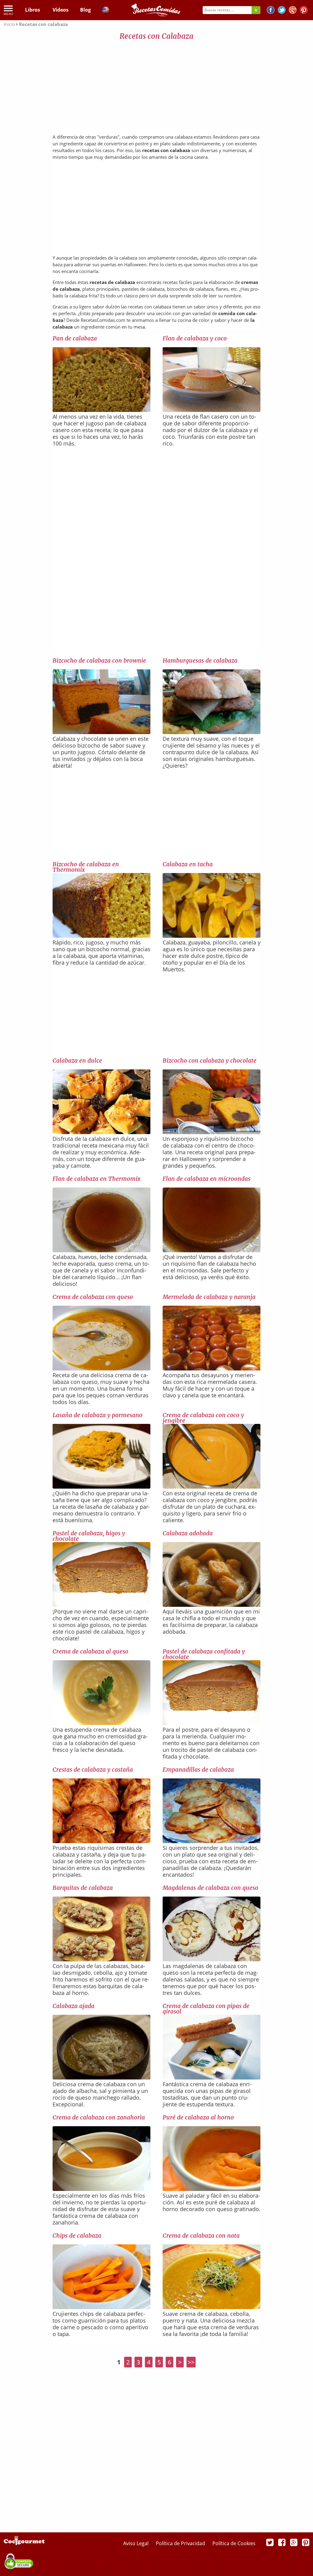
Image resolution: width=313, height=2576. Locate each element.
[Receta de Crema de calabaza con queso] (101, 1368)
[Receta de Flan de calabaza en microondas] (212, 1250)
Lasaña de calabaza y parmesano (98, 1415)
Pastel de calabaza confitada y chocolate (204, 1654)
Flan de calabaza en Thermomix (96, 1179)
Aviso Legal (136, 2543)
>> (191, 2362)
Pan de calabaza (75, 338)
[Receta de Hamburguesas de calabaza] (212, 732)
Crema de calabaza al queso (90, 1651)
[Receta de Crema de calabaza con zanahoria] (101, 2189)
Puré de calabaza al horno (198, 2117)
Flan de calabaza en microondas (206, 1179)
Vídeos (61, 10)
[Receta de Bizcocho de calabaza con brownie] (101, 732)
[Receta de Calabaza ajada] (101, 2077)
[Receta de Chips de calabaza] (101, 2307)
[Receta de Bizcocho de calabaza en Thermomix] (101, 936)
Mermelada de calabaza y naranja (209, 1297)
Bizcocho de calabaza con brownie (99, 660)
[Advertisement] (156, 86)
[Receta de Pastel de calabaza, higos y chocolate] (101, 1605)
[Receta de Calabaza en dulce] (101, 1132)
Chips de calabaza (77, 2236)
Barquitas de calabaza (83, 1888)
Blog (85, 10)
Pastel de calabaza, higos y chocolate (89, 1536)
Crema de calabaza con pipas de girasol (206, 2009)
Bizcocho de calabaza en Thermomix (86, 867)
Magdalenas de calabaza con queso (210, 1888)
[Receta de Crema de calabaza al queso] (101, 1723)
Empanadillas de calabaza (198, 1770)
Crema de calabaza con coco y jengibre (203, 1418)
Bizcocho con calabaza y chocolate (210, 1061)
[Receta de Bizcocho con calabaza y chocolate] (212, 1132)
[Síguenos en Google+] (293, 11)
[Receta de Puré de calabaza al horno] (212, 2189)
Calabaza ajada (74, 2006)
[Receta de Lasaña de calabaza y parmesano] (101, 1486)
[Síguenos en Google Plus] (294, 2542)
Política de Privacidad (181, 2543)
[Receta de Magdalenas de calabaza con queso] (212, 1959)
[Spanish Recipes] (105, 11)
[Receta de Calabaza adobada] (212, 1605)
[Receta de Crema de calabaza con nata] (212, 2307)
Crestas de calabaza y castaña (93, 1770)
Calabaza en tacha (188, 864)
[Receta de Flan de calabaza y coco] (212, 410)
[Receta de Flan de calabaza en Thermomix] (101, 1250)
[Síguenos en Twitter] (282, 11)
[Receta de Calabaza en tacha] (212, 936)
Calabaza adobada (188, 1533)
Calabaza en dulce (77, 1061)
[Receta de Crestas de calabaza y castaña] (101, 1841)
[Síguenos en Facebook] (271, 11)
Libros (33, 10)
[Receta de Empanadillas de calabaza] (212, 1841)
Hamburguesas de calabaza (200, 660)
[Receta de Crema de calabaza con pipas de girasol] (212, 2077)
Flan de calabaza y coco (195, 338)
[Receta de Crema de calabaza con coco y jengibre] (212, 1486)
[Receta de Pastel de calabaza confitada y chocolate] (212, 1723)
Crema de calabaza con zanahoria (99, 2117)
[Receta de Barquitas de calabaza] (101, 1959)
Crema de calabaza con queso (93, 1297)
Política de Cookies (234, 2543)
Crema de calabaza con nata (201, 2236)
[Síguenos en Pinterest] (304, 11)
